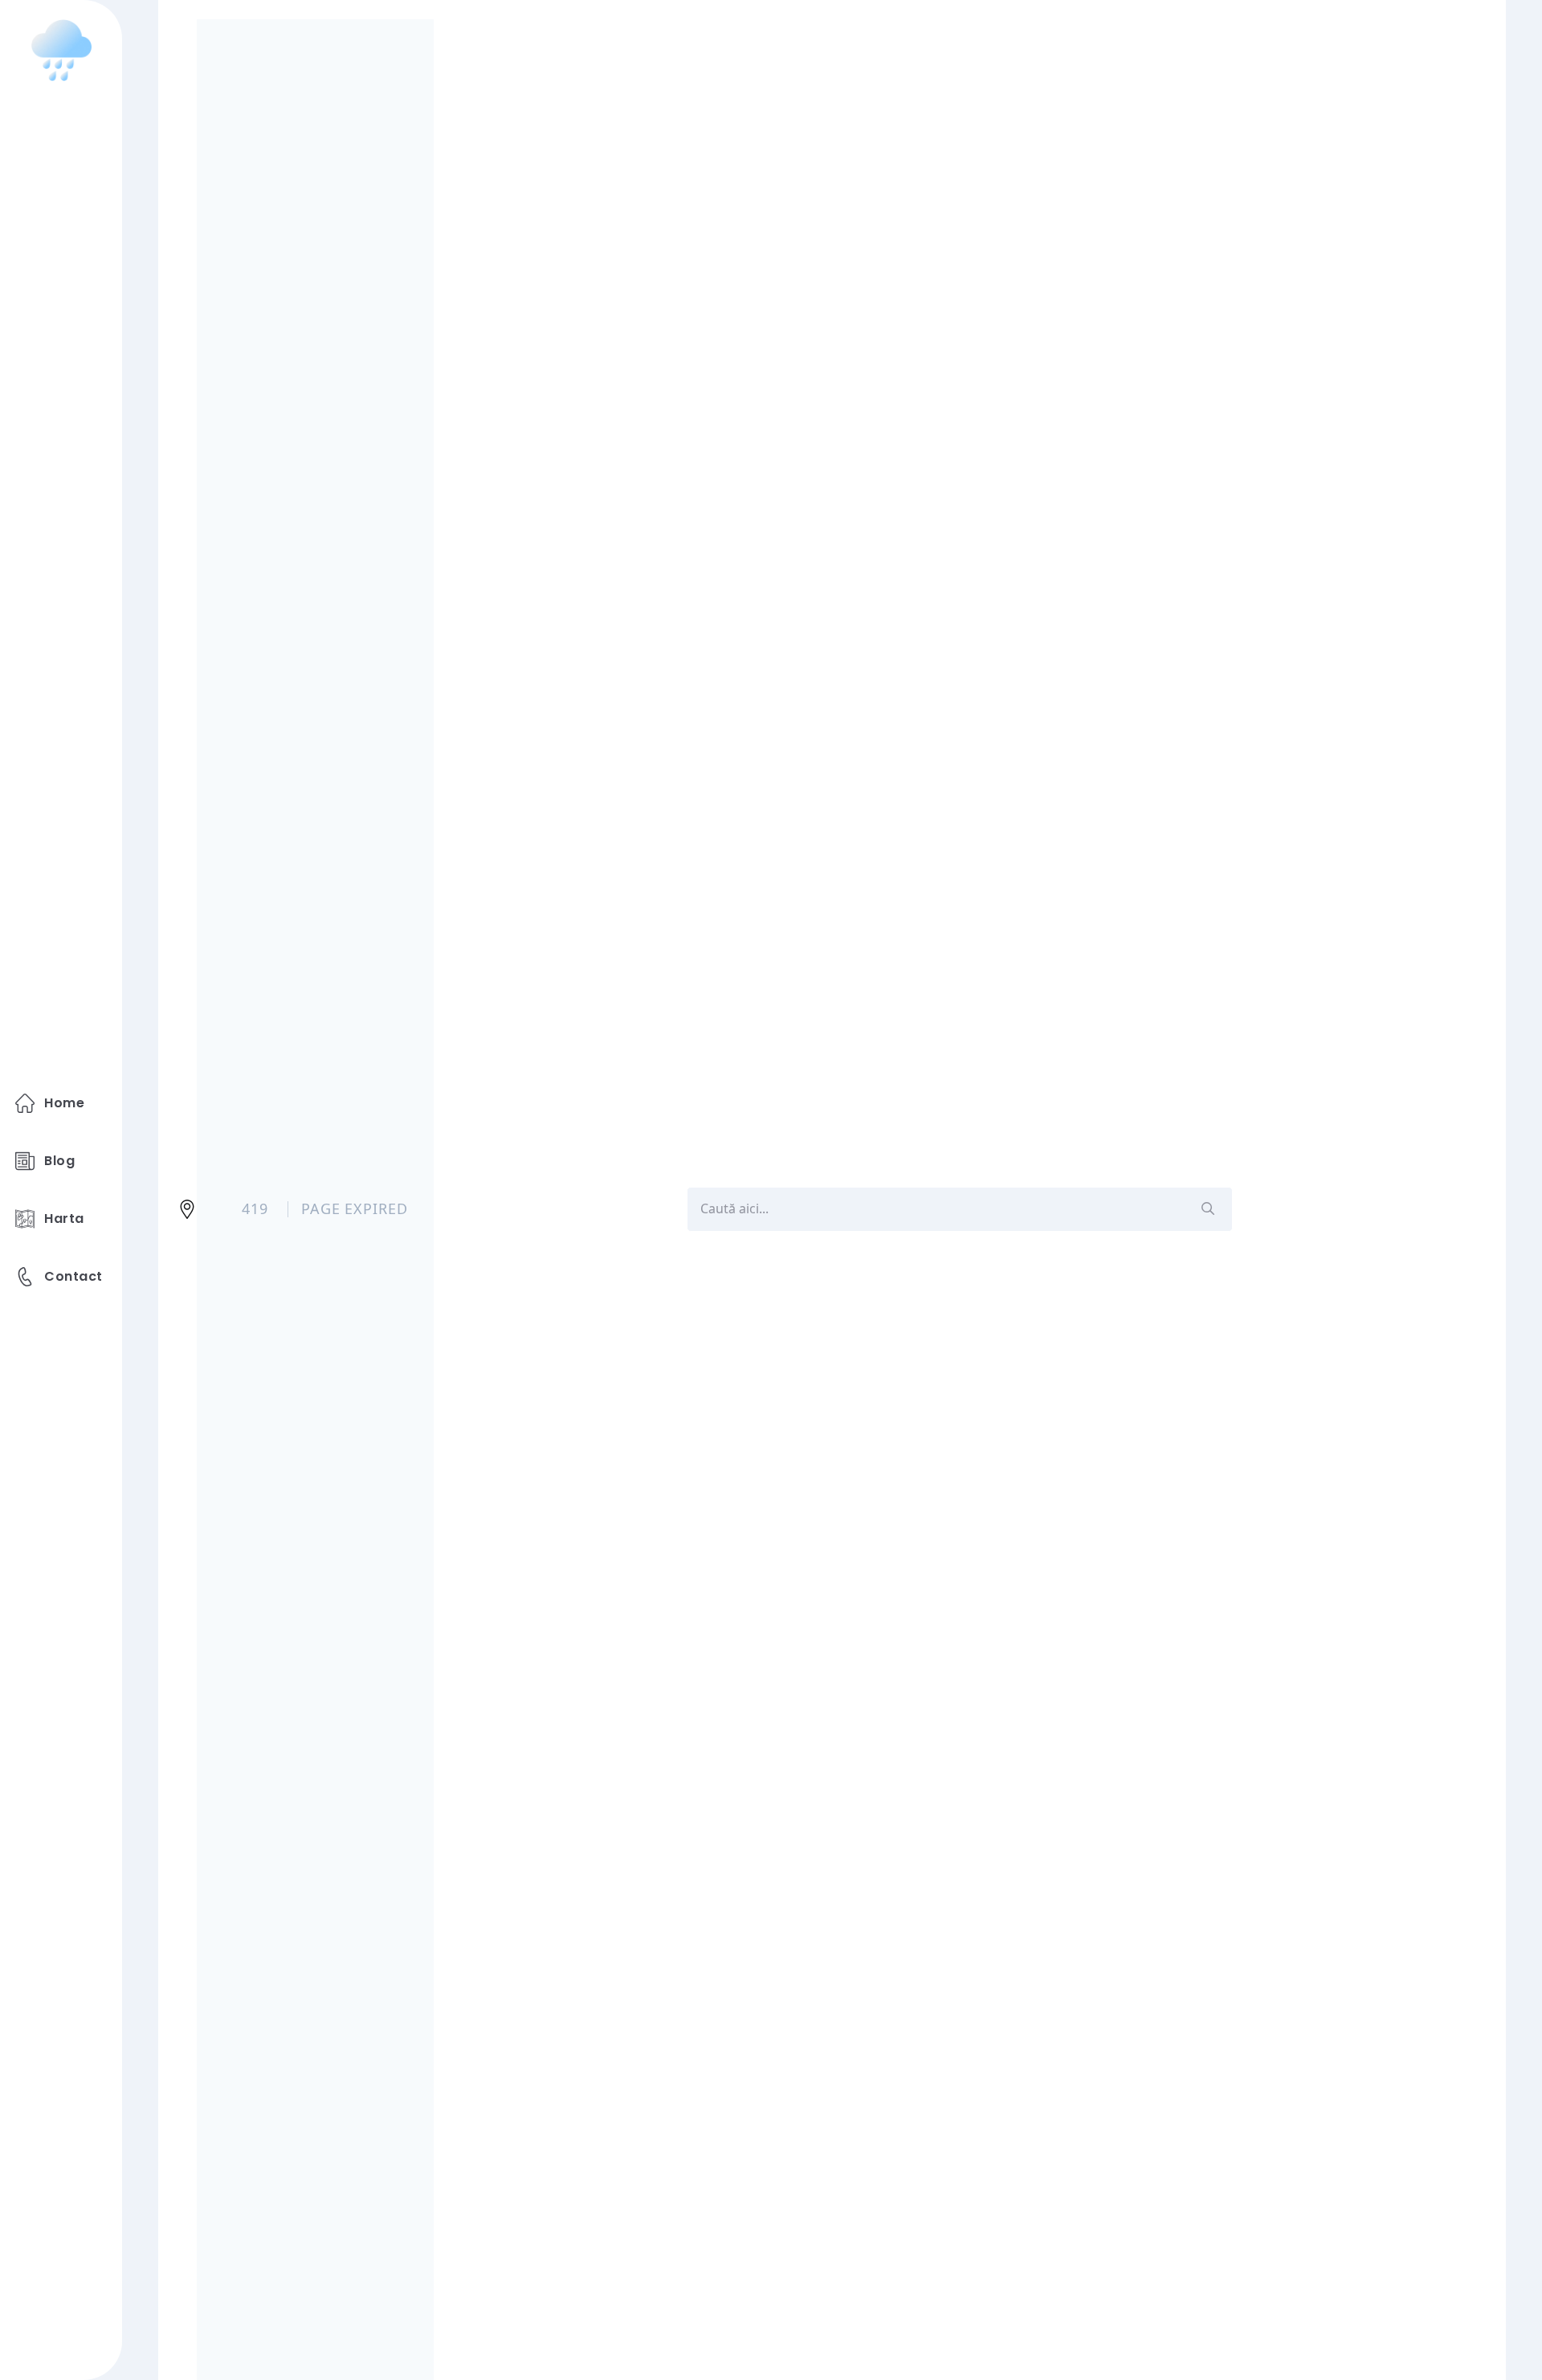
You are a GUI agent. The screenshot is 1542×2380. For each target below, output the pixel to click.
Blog (59, 1161)
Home (64, 1103)
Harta (64, 1219)
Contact (73, 1276)
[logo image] (61, 50)
